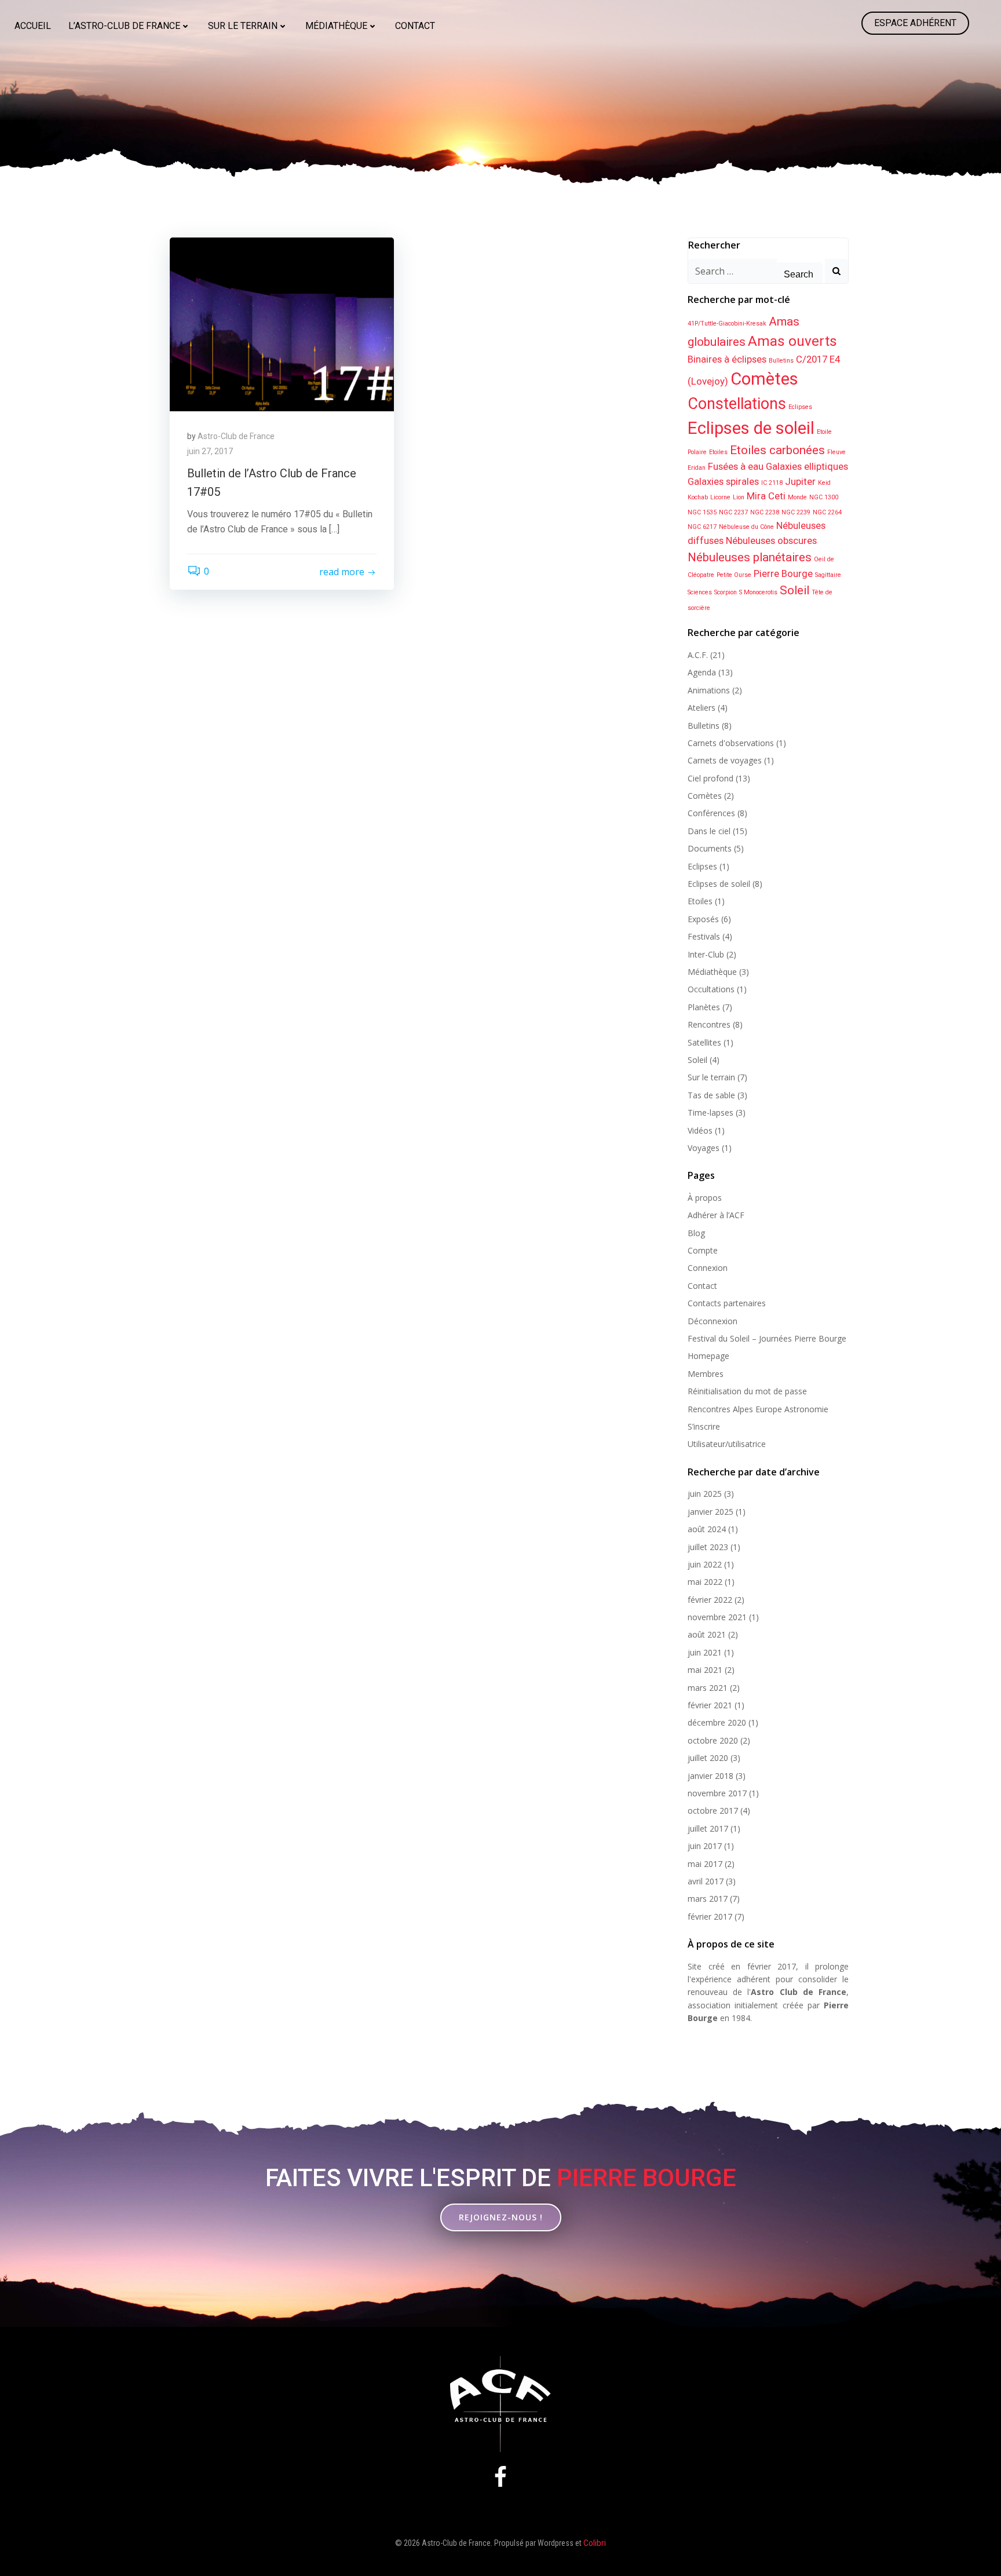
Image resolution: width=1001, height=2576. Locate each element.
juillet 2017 (708, 1828)
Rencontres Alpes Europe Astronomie (758, 1409)
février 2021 (710, 1705)
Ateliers (702, 708)
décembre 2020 (717, 1722)
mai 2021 (705, 1670)
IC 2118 (772, 483)
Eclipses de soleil (751, 428)
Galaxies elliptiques (807, 466)
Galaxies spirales (723, 481)
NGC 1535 (702, 512)
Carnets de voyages (725, 760)
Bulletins (781, 361)
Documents (710, 848)
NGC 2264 (827, 512)
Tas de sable (711, 1095)
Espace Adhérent (915, 23)
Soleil (794, 590)
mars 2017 (708, 1899)
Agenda (702, 672)
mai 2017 (705, 1864)
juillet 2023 (708, 1547)
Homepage (708, 1356)
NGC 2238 (765, 512)
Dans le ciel (709, 831)
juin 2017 (705, 1846)
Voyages (704, 1148)
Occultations (711, 989)
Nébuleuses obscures (771, 540)
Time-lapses (710, 1112)
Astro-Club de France (236, 436)
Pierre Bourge (783, 573)
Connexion (708, 1268)
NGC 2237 (733, 512)
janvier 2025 (710, 1512)
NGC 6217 (702, 527)
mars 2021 (708, 1688)
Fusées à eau (736, 466)
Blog (696, 1233)
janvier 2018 (710, 1776)
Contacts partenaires (727, 1303)
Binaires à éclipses (727, 359)
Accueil (33, 26)
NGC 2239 (796, 512)
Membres (706, 1374)
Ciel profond (710, 778)
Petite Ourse (734, 575)
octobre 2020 (713, 1740)
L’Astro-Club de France (124, 26)
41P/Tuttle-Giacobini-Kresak (727, 324)
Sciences (700, 592)
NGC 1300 (824, 497)
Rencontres (709, 1024)
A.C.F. (698, 655)
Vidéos (700, 1130)
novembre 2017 (717, 1793)
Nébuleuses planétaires (750, 557)
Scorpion (726, 592)
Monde (797, 497)
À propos (705, 1198)
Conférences (711, 813)
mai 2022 (705, 1582)
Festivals (704, 936)
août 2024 (707, 1529)
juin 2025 (705, 1494)
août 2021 (707, 1634)
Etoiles (718, 452)
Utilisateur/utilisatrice (727, 1444)
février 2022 (710, 1600)
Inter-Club (706, 954)
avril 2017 (706, 1881)
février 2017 (710, 1917)
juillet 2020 (708, 1758)
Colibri (595, 2543)
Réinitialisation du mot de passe (747, 1391)
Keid (824, 483)
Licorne (720, 497)
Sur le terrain (243, 26)
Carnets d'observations (731, 743)
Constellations (737, 404)
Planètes (704, 1007)
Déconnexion (713, 1321)
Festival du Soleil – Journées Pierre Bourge (767, 1338)
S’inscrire (704, 1426)
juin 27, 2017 (210, 451)
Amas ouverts (792, 341)
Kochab (698, 497)
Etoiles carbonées (777, 450)
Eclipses (800, 407)
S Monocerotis (758, 592)
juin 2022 (705, 1564)
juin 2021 (705, 1652)
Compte (703, 1250)
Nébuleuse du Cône (746, 527)
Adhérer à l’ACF (716, 1215)
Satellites (704, 1042)
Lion (739, 497)
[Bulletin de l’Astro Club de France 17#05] (282, 324)
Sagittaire (828, 575)
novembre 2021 (717, 1617)
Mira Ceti (766, 496)
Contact (415, 26)
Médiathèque (336, 26)
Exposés (703, 919)
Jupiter (800, 481)
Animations (709, 690)
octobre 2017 (713, 1810)
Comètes (764, 379)
